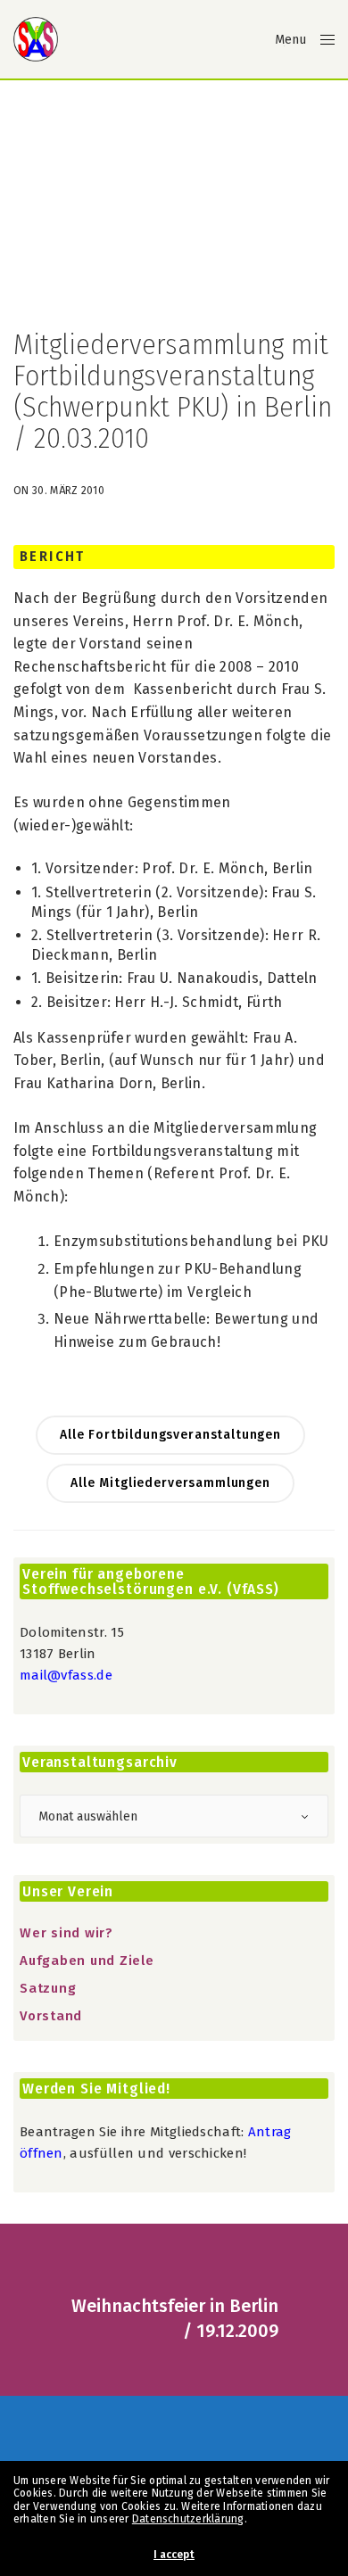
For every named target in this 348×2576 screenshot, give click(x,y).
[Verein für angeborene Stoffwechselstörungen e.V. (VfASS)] (36, 39)
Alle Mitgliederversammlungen (170, 1483)
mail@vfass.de (66, 1675)
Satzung (48, 1988)
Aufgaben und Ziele (87, 1961)
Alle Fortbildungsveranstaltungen (170, 1435)
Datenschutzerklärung (188, 2519)
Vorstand (51, 2016)
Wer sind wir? (66, 1933)
